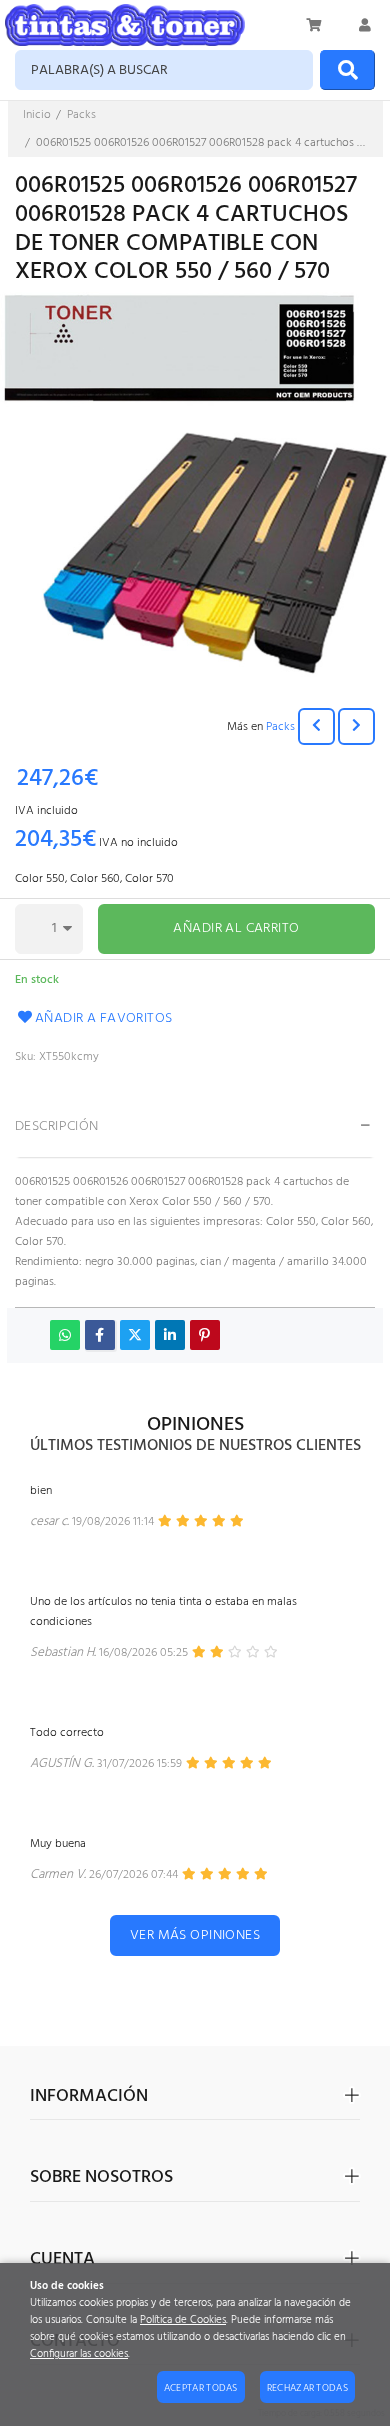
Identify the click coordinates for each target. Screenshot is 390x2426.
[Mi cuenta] (365, 25)
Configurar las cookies (79, 2354)
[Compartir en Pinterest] (205, 1335)
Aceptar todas (201, 2388)
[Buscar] (347, 70)
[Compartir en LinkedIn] (170, 1335)
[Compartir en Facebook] (100, 1335)
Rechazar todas (307, 2388)
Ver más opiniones (195, 1935)
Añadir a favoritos (104, 1018)
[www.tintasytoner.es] (125, 25)
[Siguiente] (356, 726)
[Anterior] (316, 726)
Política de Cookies (183, 2320)
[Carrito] (315, 25)
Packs (280, 727)
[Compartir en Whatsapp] (65, 1335)
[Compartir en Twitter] (135, 1335)
